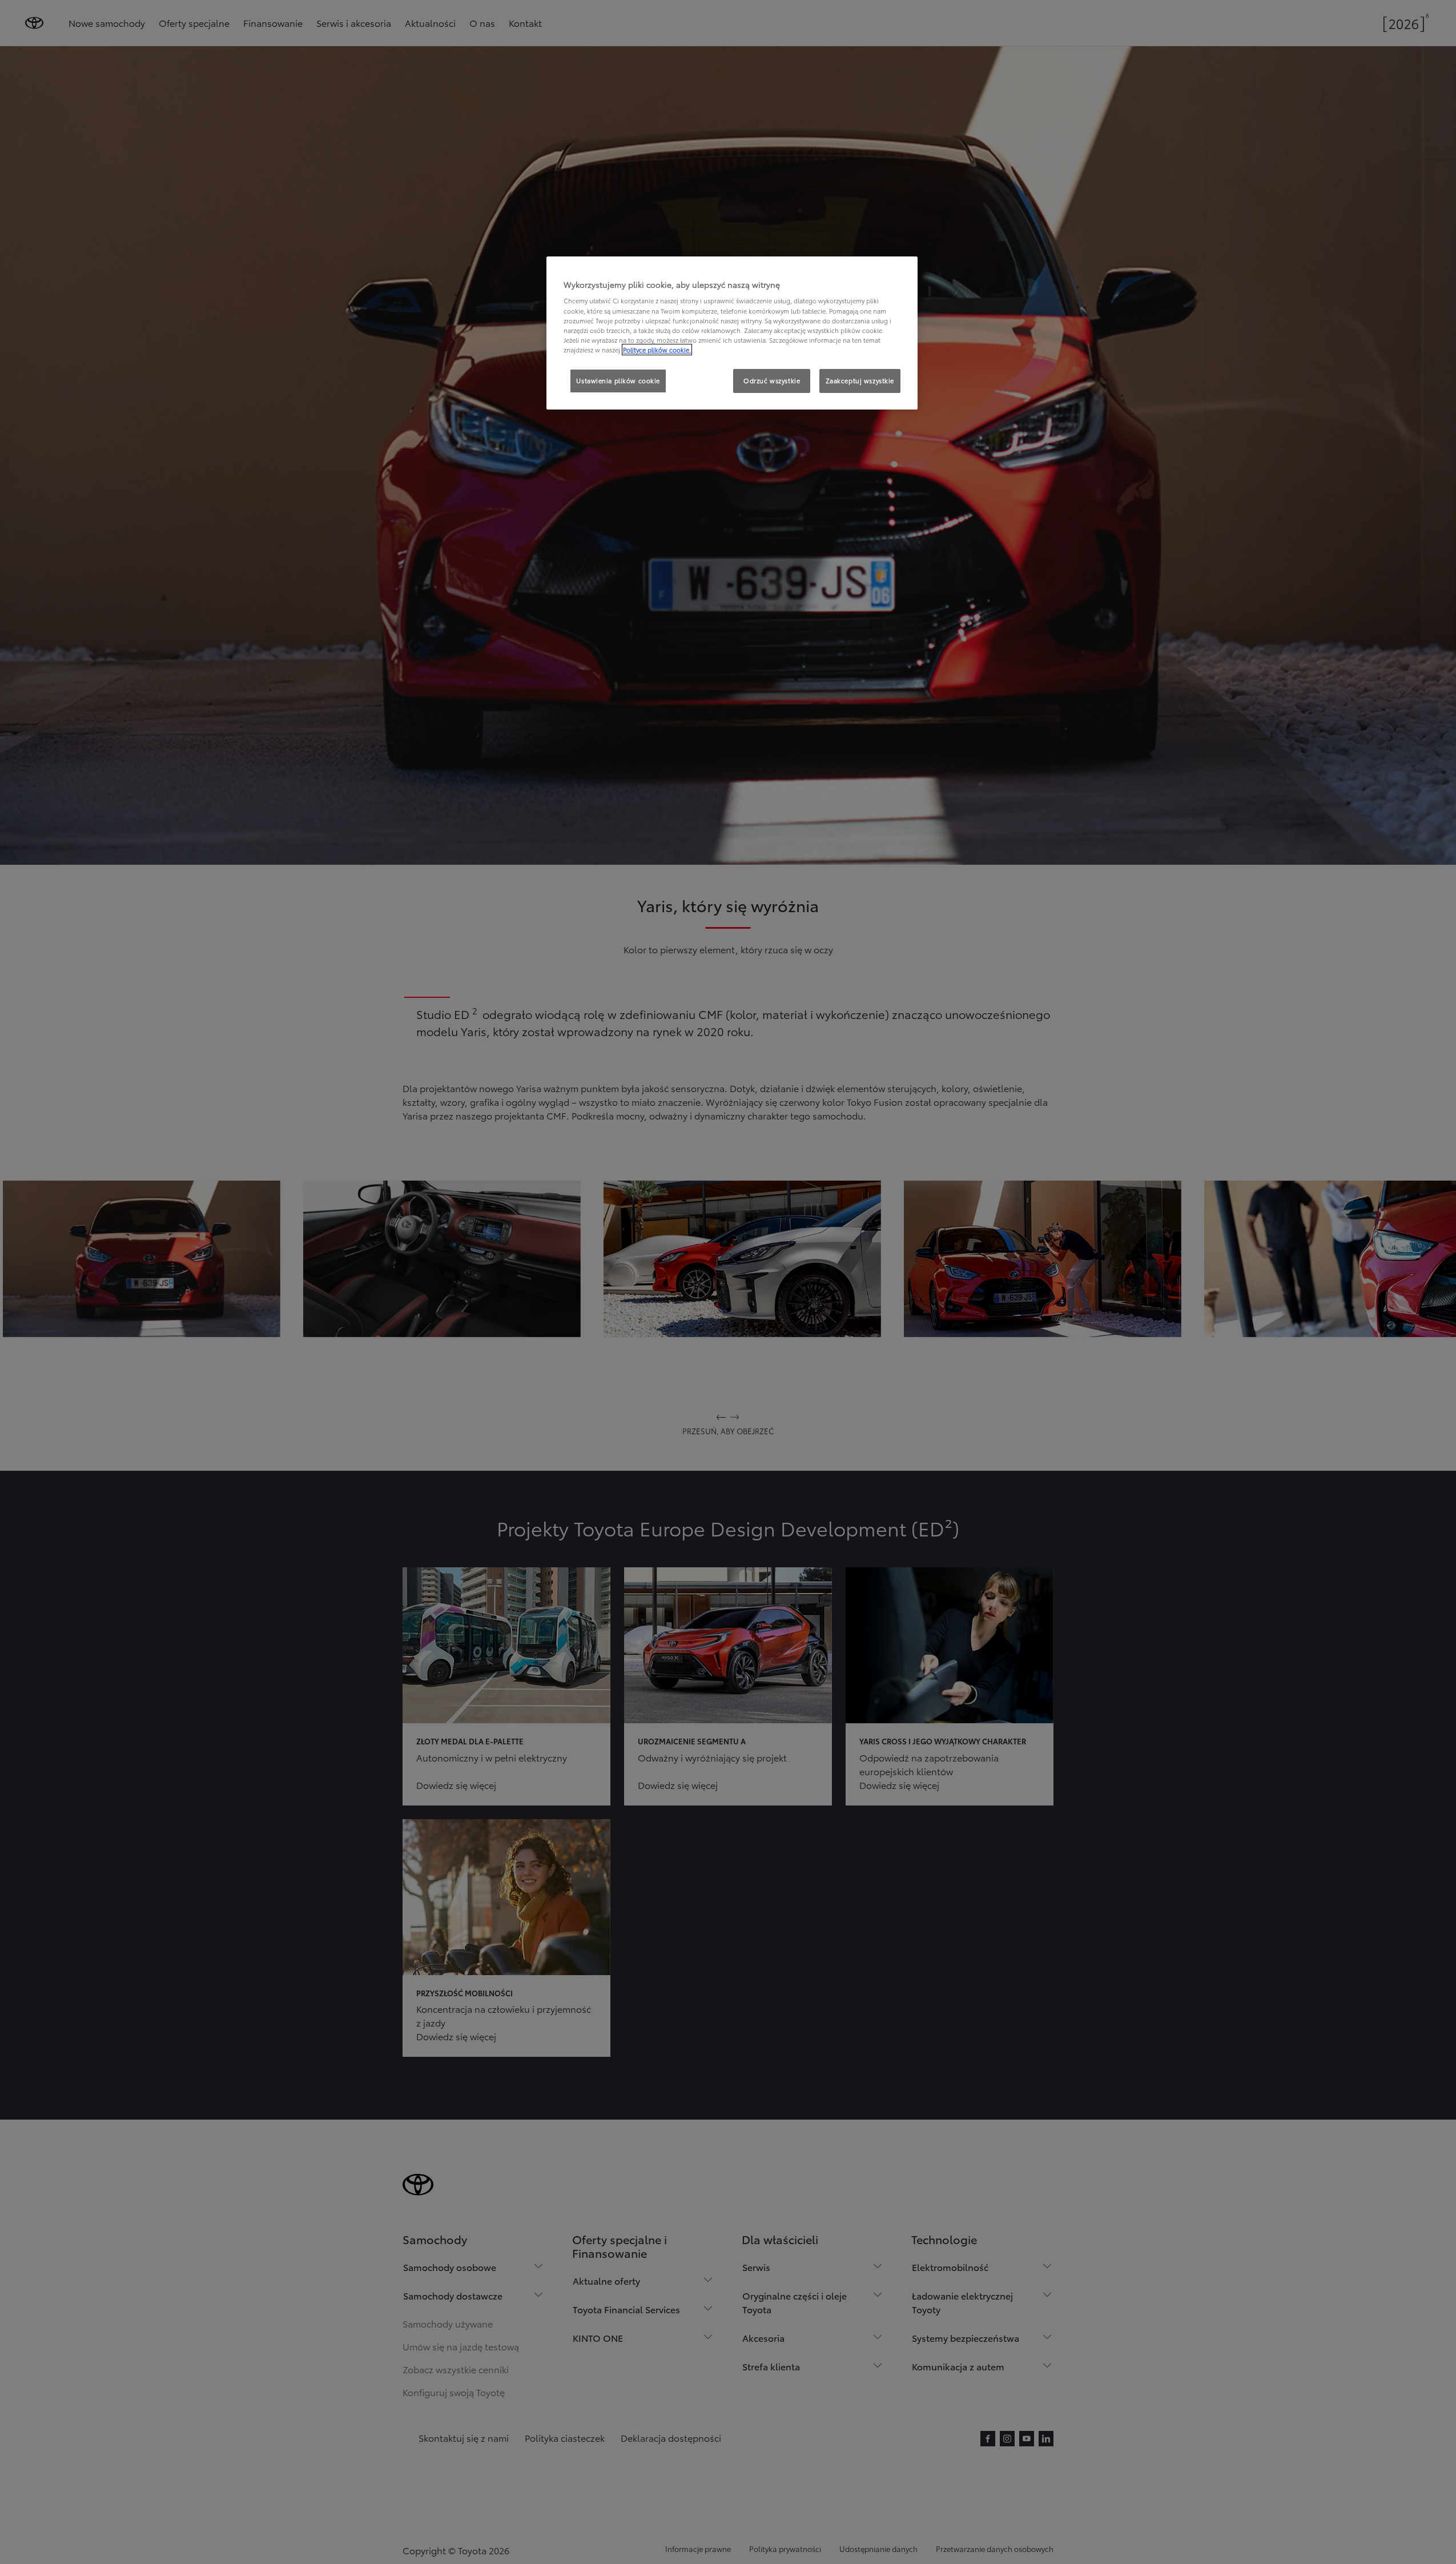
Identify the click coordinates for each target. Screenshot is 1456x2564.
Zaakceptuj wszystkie (860, 380)
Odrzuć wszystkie (772, 380)
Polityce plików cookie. (657, 350)
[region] (732, 333)
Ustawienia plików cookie (618, 380)
